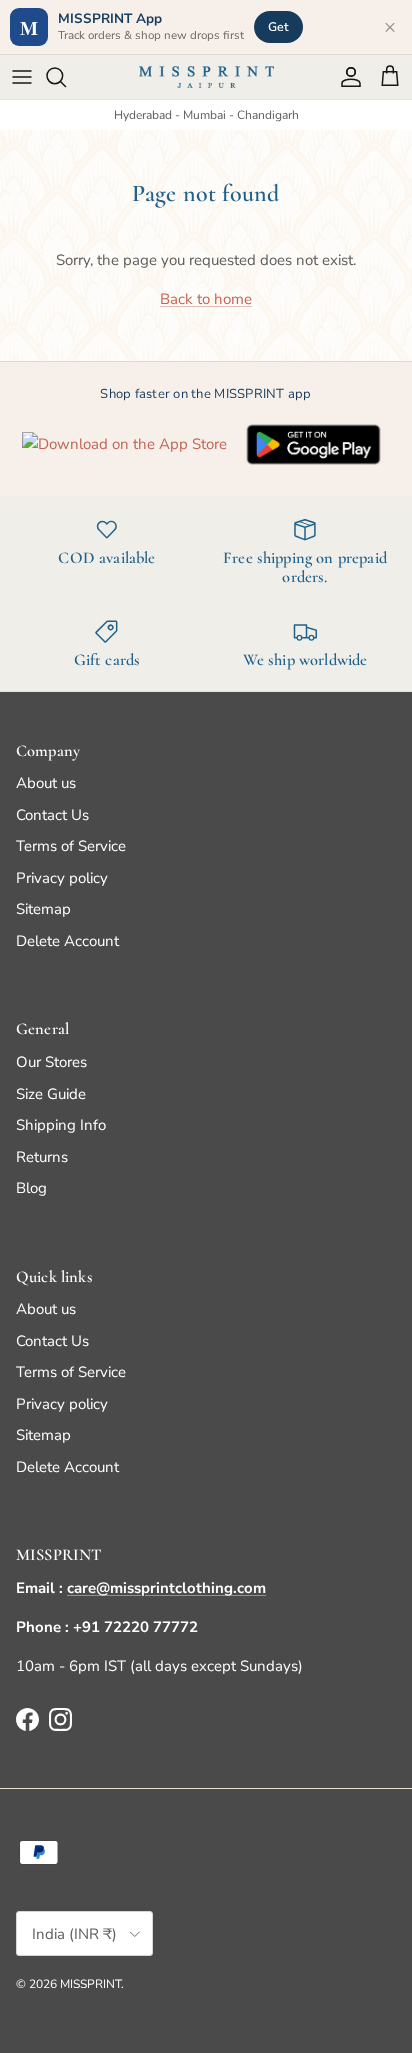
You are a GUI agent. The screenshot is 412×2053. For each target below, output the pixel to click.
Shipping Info (61, 1125)
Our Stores (51, 1062)
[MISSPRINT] (206, 77)
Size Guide (51, 1094)
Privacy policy (62, 878)
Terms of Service (71, 846)
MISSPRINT (90, 1984)
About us (46, 783)
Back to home (206, 299)
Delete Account (67, 941)
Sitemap (43, 909)
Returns (42, 1157)
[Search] (66, 77)
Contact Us (52, 815)
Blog (31, 1188)
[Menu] (22, 77)
